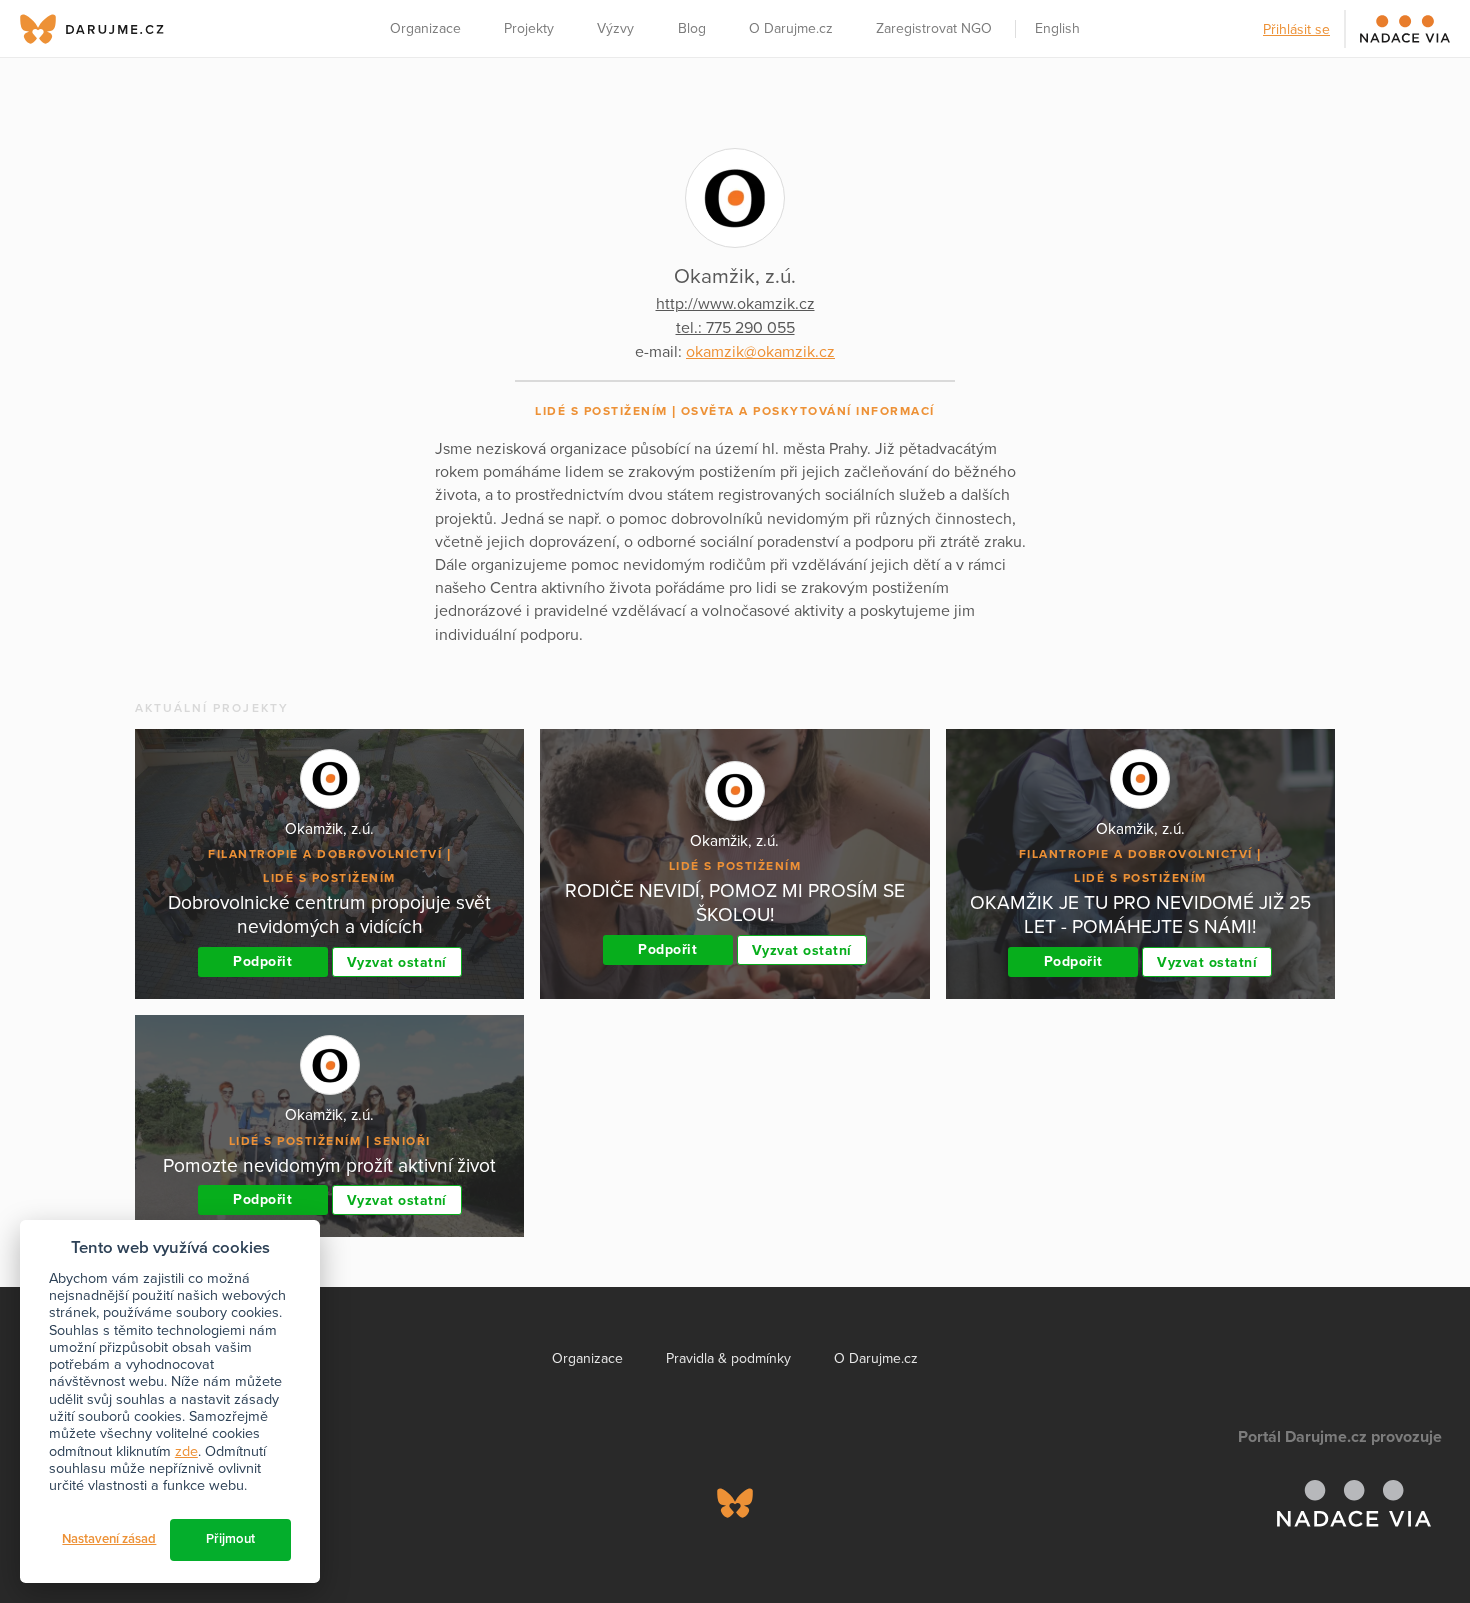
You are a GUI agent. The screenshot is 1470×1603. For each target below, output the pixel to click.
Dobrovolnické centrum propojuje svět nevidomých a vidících (329, 914)
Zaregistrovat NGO (934, 28)
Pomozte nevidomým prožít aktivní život (329, 1165)
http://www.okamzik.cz (735, 304)
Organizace (425, 28)
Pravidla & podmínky (728, 1358)
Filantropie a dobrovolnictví (325, 854)
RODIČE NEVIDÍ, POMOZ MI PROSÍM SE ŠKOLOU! (735, 902)
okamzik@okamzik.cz (760, 352)
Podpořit (262, 961)
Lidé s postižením (601, 411)
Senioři (402, 1141)
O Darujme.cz (791, 28)
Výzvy (615, 28)
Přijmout (230, 1539)
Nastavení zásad (109, 1539)
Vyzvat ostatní (397, 962)
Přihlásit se (1296, 29)
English (1057, 28)
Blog (692, 28)
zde (186, 1451)
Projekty (529, 28)
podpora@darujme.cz (85, 1534)
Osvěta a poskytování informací (808, 411)
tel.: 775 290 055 (735, 328)
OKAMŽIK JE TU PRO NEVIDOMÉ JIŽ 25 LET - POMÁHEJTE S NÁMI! (1140, 914)
